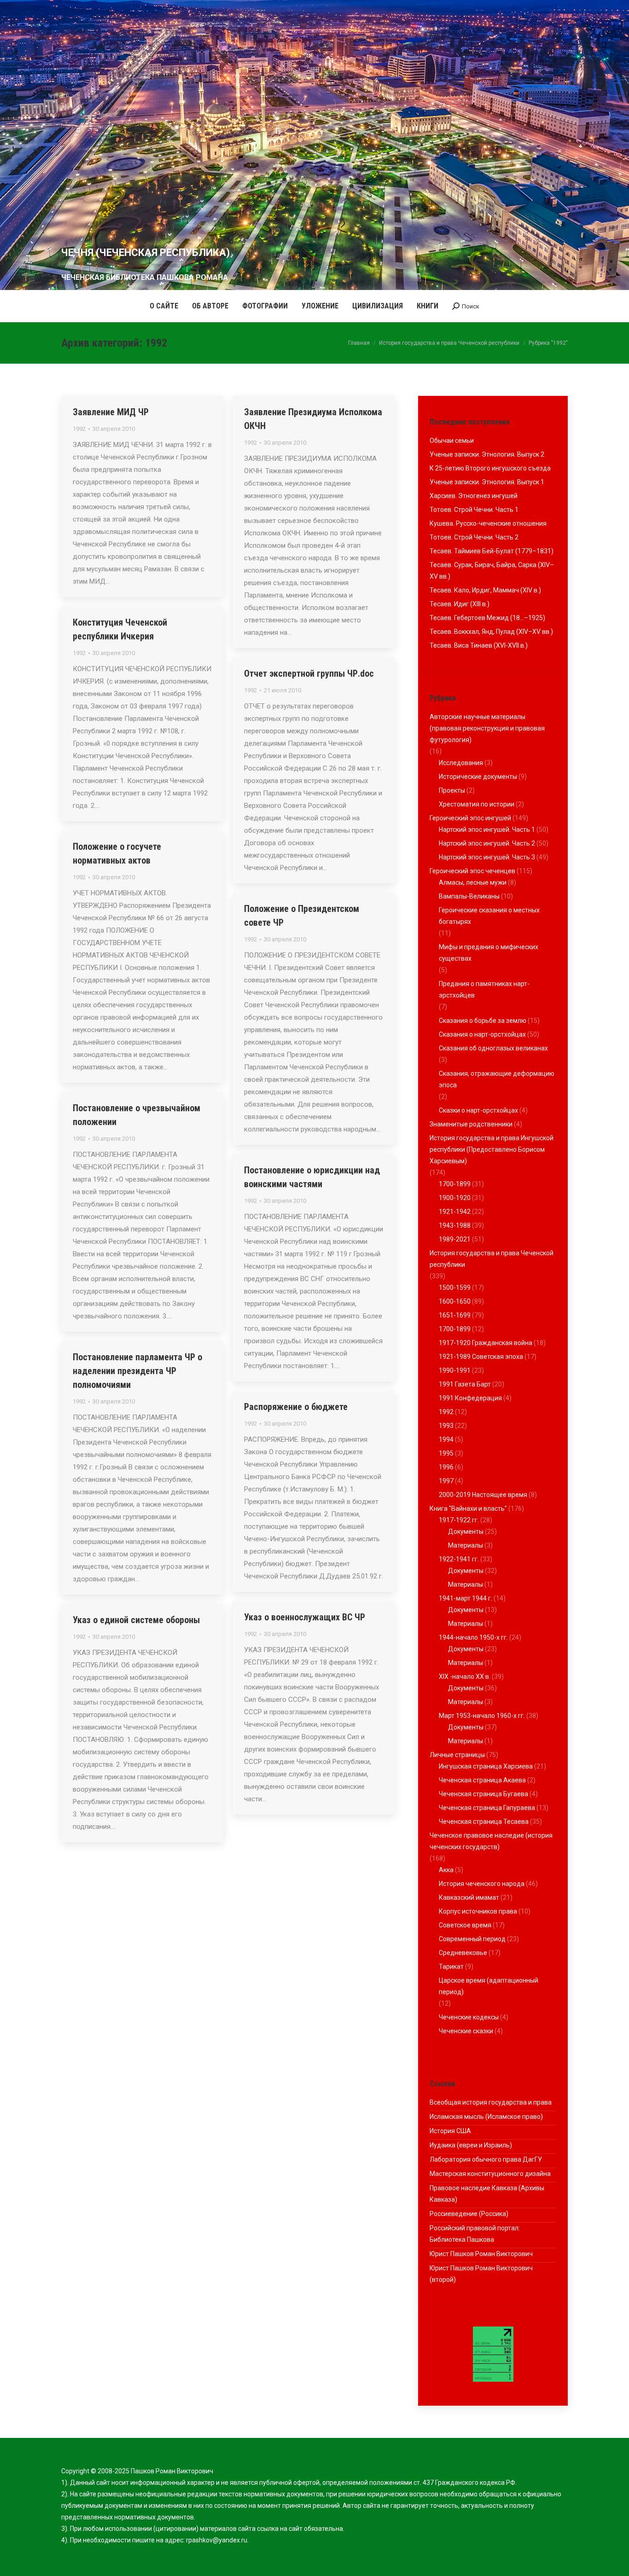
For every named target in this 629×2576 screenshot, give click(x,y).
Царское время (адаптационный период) (489, 1986)
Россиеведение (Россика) (469, 2214)
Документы (466, 1532)
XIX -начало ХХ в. (465, 1677)
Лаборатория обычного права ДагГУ (486, 2159)
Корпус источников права (478, 1911)
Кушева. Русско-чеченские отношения (488, 523)
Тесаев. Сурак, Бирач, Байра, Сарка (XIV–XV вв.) (492, 571)
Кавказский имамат (469, 1897)
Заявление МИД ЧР (111, 412)
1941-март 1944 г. (466, 1598)
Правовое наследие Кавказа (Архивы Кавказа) (487, 2194)
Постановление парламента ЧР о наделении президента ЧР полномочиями (137, 1371)
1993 (446, 1426)
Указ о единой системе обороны (136, 1620)
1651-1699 (455, 1315)
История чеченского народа (482, 1884)
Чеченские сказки (466, 2031)
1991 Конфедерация (470, 1398)
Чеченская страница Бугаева (483, 1794)
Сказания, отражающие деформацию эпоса (497, 1079)
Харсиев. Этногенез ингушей (474, 496)
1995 (446, 1453)
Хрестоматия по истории (477, 804)
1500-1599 (455, 1288)
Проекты (452, 790)
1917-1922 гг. (459, 1520)
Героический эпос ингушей (470, 818)
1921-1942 (455, 1212)
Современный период (472, 1939)
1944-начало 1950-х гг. (473, 1637)
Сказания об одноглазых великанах (493, 1048)
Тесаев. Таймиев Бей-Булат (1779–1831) (492, 551)
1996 (446, 1467)
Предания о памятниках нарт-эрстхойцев (484, 989)
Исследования (461, 763)
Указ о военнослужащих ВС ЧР (305, 1617)
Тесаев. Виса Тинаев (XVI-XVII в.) (479, 645)
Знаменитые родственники (471, 1124)
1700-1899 (455, 1184)
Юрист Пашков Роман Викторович (481, 2254)
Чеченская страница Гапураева (487, 1808)
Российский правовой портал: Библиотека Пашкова (475, 2234)
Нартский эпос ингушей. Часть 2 (487, 843)
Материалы (466, 1545)
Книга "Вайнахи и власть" (468, 1508)
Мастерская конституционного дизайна (490, 2174)
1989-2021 (455, 1239)
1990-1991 (455, 1370)
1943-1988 (455, 1225)
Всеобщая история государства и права (491, 2102)
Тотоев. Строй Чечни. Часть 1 (474, 510)
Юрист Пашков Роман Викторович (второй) (481, 2274)
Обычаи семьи (452, 441)
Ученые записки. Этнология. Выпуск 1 (487, 482)
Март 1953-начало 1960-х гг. (482, 1716)
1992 (79, 429)
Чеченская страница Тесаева (484, 1822)
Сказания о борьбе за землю (483, 1021)
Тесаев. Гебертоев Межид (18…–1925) (487, 618)
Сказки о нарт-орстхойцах (478, 1110)
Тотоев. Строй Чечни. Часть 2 (474, 537)
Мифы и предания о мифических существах (489, 953)
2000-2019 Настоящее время (483, 1495)
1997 (446, 1481)
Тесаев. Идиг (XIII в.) (460, 604)
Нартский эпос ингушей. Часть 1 (487, 830)
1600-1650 (455, 1301)
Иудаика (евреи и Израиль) (471, 2145)
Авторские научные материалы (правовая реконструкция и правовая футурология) (487, 728)
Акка (446, 1870)
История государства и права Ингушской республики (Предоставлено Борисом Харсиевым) (492, 1149)
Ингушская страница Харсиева (486, 1766)
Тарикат (451, 1967)
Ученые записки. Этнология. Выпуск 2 (487, 454)
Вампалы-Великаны (469, 896)
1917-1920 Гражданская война (486, 1343)
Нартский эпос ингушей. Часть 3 (487, 857)
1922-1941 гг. (459, 1559)
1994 (446, 1439)
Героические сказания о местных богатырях (489, 916)
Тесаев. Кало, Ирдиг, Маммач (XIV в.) (485, 590)
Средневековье (463, 1953)
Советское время (465, 1925)
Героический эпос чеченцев (472, 871)
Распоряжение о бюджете (296, 1407)
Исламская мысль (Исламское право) (486, 2117)
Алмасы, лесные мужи (473, 882)
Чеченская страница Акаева (482, 1780)
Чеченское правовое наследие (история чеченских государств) (491, 1841)
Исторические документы (478, 777)
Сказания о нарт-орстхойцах (482, 1034)
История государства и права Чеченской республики (492, 1259)
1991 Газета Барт (465, 1384)
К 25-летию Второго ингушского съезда (490, 468)
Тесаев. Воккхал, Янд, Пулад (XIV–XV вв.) (491, 632)
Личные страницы (457, 1755)
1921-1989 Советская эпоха (481, 1357)
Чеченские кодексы (469, 2017)
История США (450, 2131)
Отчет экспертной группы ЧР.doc (309, 673)
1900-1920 (455, 1198)
